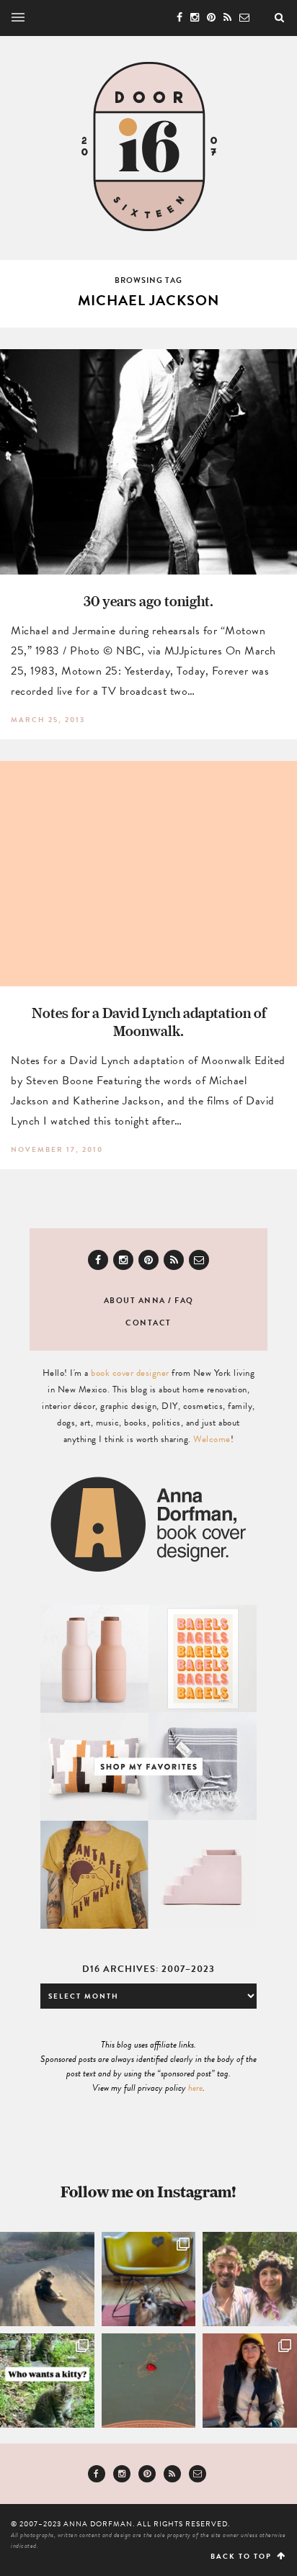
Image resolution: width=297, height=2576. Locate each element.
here (195, 2088)
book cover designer (130, 1373)
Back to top (243, 2556)
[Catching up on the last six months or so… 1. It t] (250, 2381)
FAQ (184, 1301)
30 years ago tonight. (148, 601)
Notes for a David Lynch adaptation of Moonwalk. (149, 1022)
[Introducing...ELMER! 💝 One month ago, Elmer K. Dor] (149, 2279)
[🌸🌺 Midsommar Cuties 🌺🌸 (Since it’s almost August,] (250, 2279)
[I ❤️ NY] (149, 2381)
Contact (148, 1323)
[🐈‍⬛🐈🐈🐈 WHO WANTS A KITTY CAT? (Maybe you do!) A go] (47, 2381)
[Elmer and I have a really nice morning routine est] (47, 2279)
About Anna (135, 1301)
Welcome (212, 1439)
